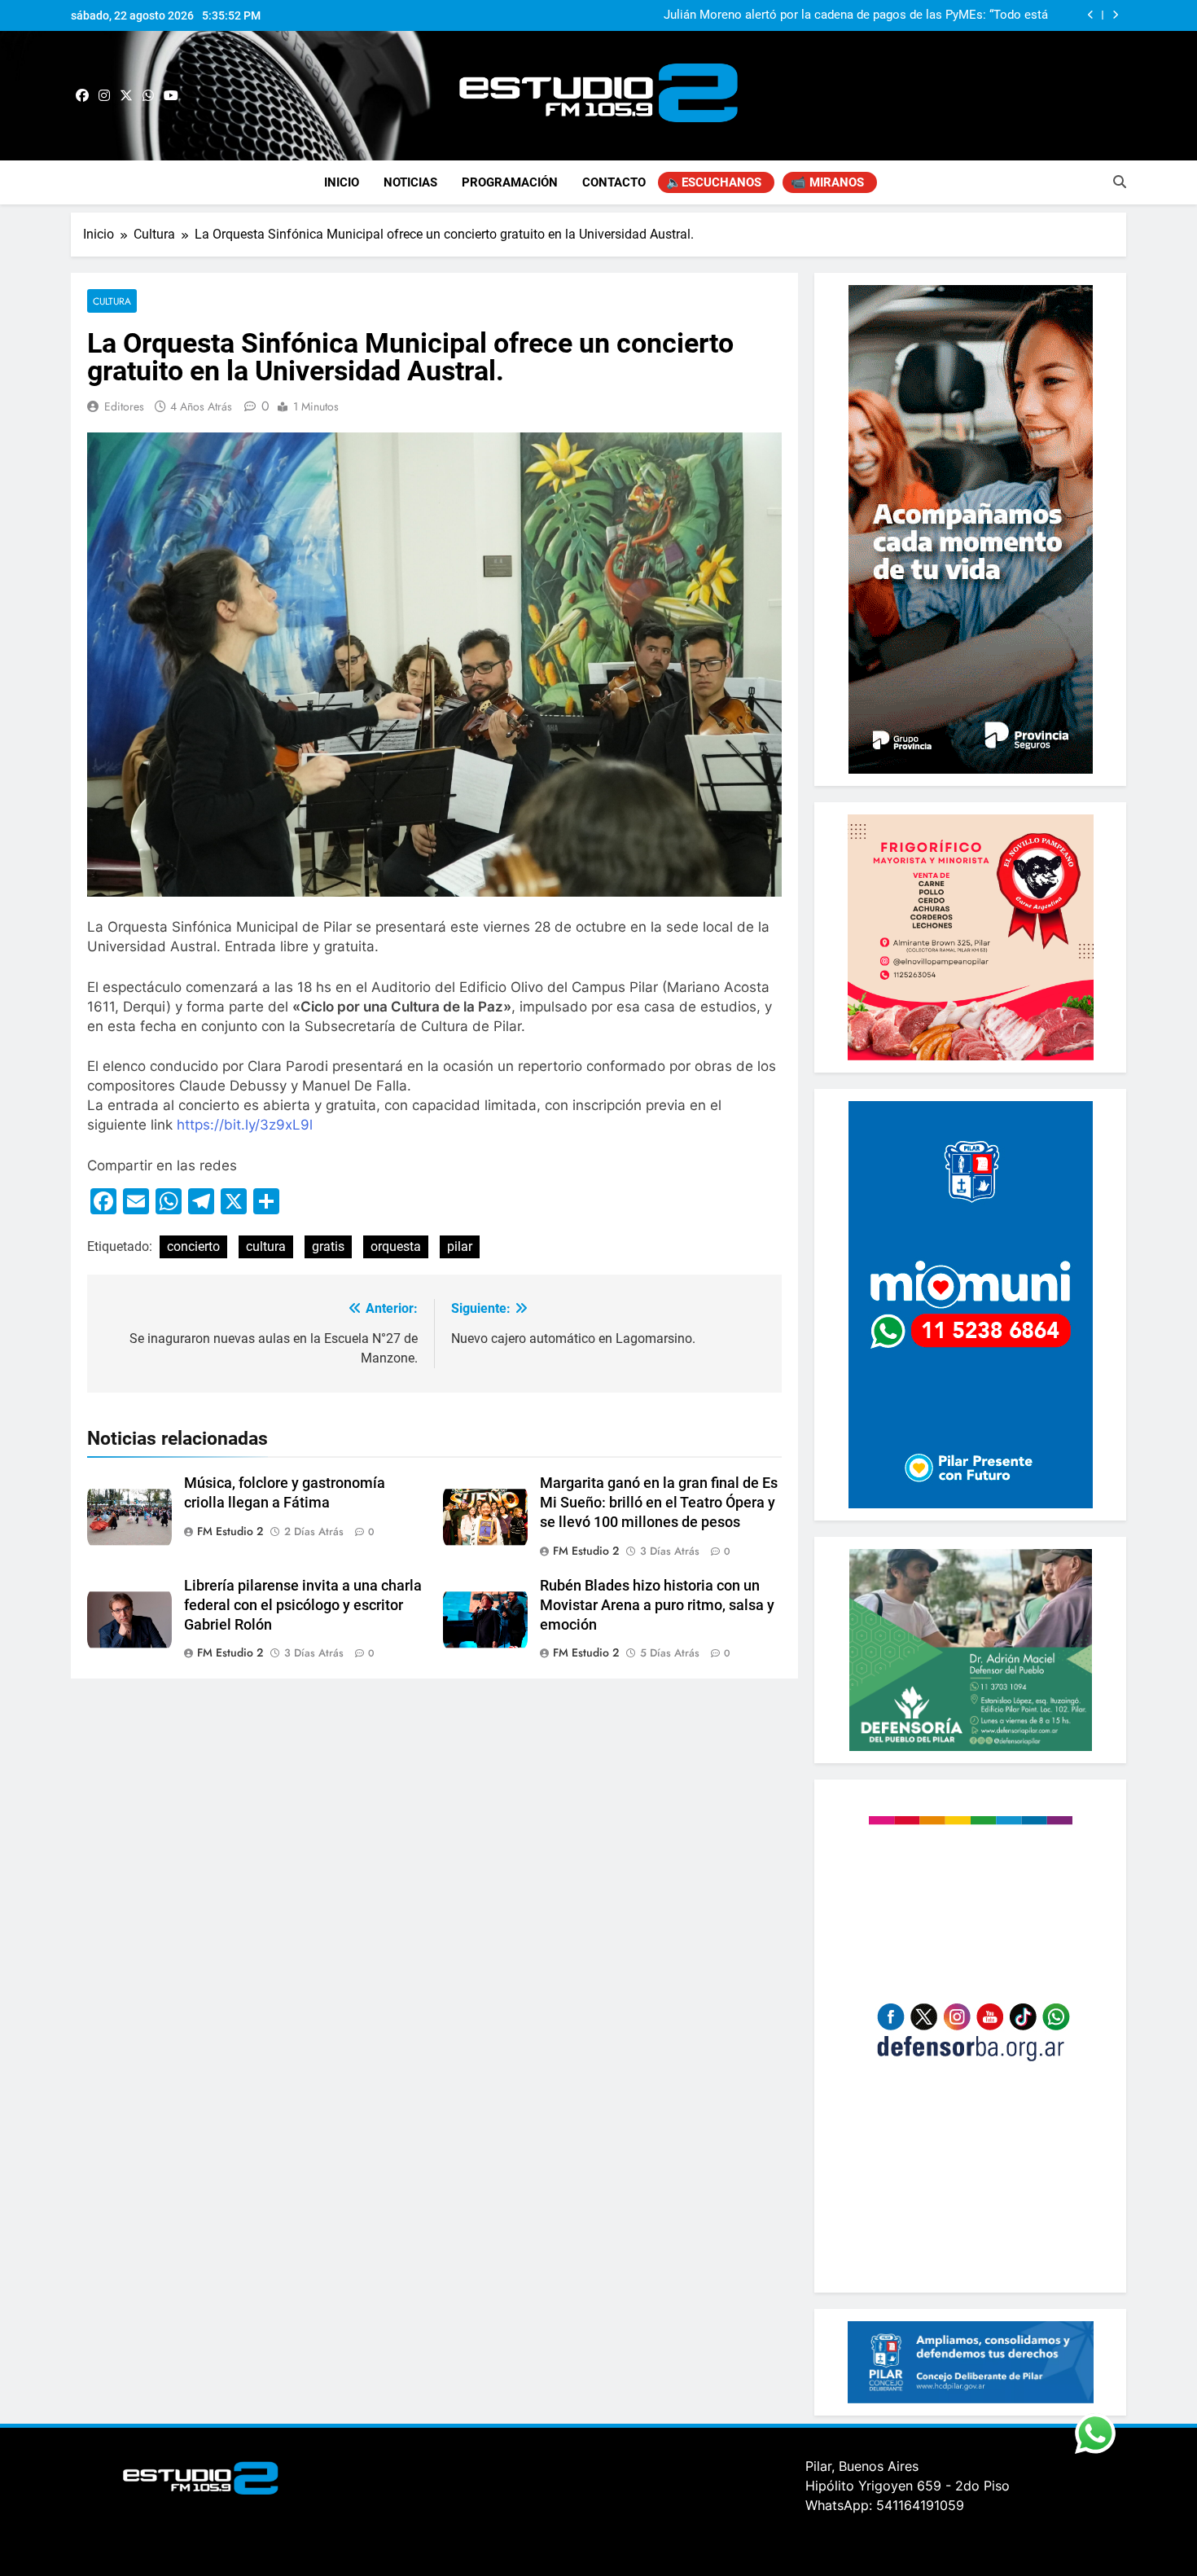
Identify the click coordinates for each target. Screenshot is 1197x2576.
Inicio (342, 182)
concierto (193, 1246)
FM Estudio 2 (230, 1531)
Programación (510, 182)
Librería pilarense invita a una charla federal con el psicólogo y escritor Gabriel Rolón (303, 1605)
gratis (328, 1246)
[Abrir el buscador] (1120, 182)
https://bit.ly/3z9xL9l (245, 1125)
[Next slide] (1115, 15)
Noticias (410, 182)
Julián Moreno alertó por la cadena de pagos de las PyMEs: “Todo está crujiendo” (856, 15)
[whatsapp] (148, 96)
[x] (126, 96)
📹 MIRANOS (827, 182)
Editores (124, 406)
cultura (266, 1246)
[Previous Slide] (1091, 15)
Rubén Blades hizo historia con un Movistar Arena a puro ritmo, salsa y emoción (657, 1605)
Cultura (112, 301)
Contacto (614, 182)
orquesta (396, 1246)
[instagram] (104, 96)
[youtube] (171, 96)
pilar (460, 1246)
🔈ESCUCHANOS (714, 182)
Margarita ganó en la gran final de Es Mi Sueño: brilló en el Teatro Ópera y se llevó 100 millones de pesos (659, 1503)
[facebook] (82, 96)
